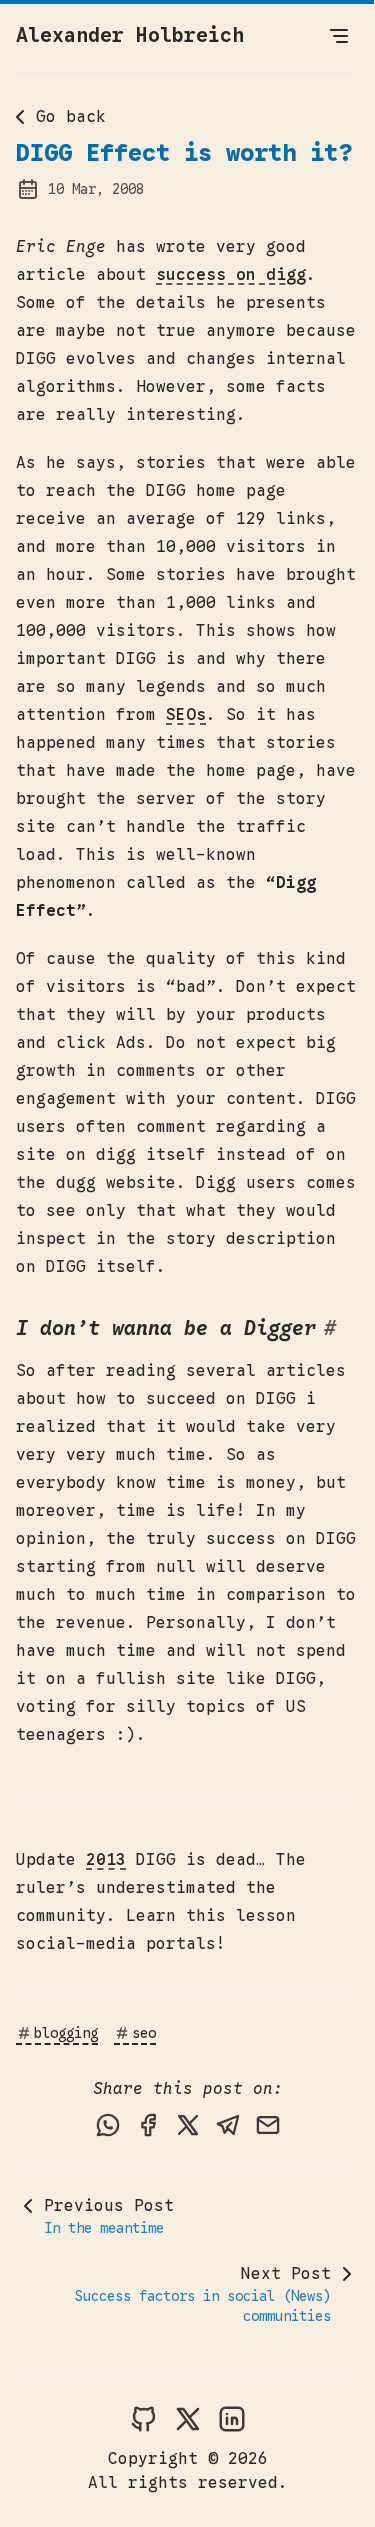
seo (144, 2033)
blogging (66, 2033)
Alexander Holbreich (130, 35)
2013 (106, 1860)
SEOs (186, 715)
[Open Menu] (339, 36)
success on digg (231, 275)
